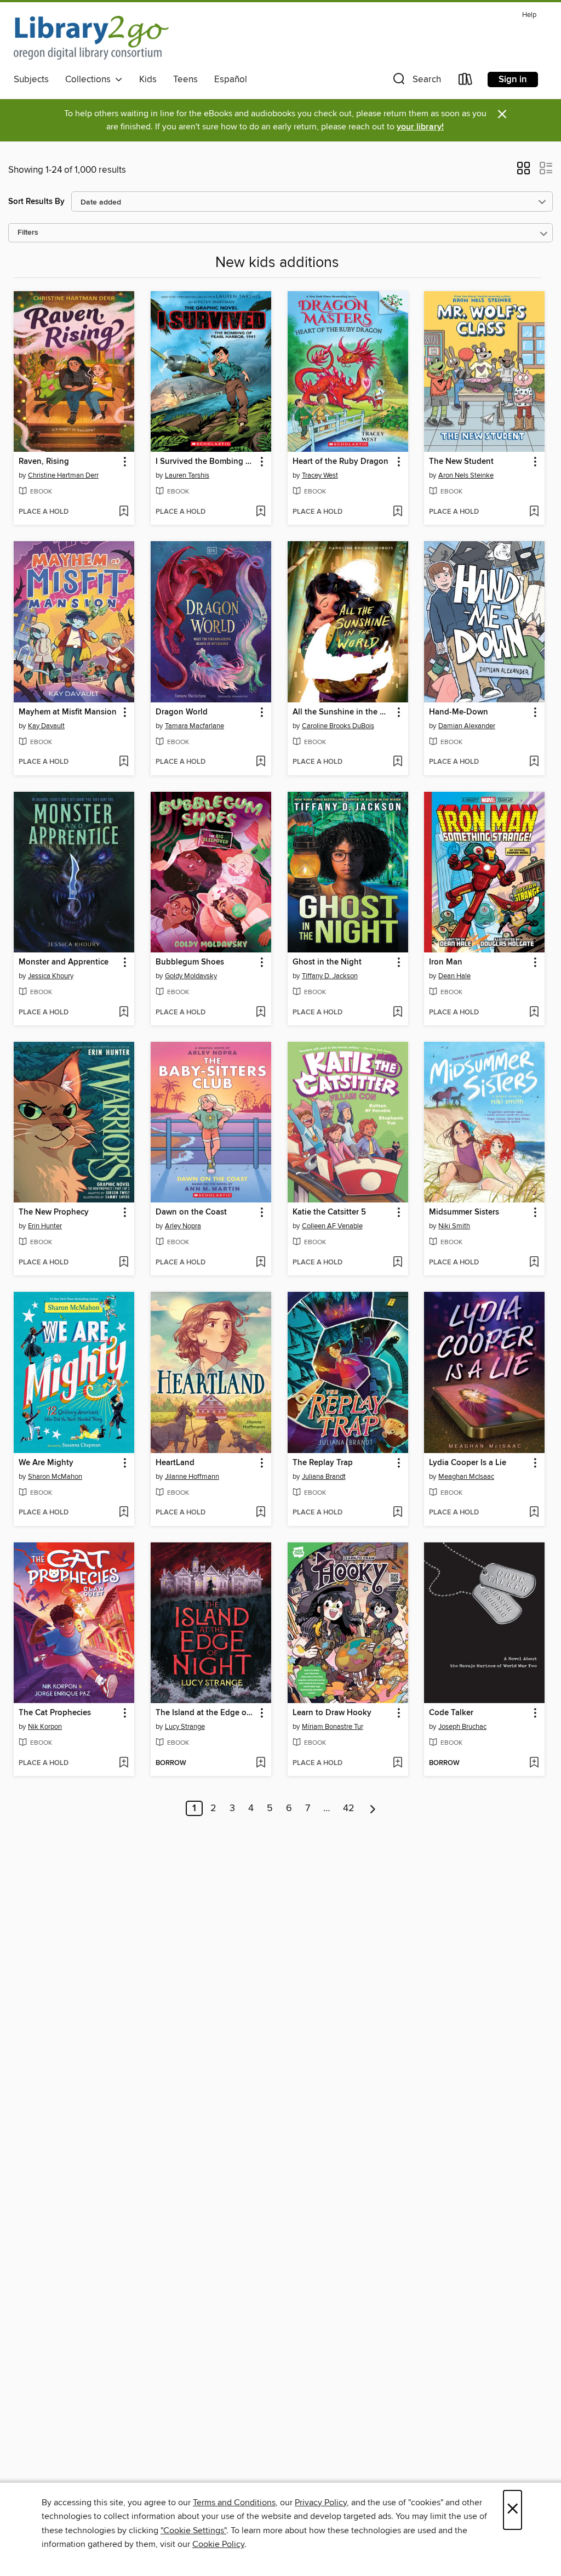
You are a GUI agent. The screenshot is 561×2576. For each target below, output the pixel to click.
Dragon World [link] (182, 712)
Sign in (513, 80)
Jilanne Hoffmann (192, 1477)
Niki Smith (454, 1226)
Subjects (31, 80)
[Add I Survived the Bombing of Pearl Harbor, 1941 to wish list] (261, 512)
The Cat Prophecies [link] (55, 1713)
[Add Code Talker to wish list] (534, 1763)
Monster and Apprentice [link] (64, 962)
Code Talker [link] (451, 1713)
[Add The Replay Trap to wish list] (397, 1513)
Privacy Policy (321, 2503)
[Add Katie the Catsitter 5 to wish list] (397, 1263)
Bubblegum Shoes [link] (190, 962)
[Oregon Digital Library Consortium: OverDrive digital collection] (91, 38)
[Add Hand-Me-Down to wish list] (534, 762)
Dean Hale (454, 976)
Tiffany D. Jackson (330, 976)
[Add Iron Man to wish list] (534, 1013)
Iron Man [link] (446, 962)
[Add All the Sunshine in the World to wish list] (397, 762)
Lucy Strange (185, 1727)
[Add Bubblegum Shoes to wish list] (261, 1013)
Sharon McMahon (55, 1477)
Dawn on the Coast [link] (191, 1212)
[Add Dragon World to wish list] (261, 762)
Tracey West (320, 475)
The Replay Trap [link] (323, 1463)
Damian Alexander (467, 726)
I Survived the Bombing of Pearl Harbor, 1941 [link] (206, 462)
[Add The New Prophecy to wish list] (124, 1263)
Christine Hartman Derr (63, 475)
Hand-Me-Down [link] (459, 712)
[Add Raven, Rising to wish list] (124, 512)
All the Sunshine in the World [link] (343, 712)
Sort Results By (36, 202)
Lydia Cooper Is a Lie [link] (468, 1463)
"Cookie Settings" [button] (193, 2530)
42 (349, 1808)
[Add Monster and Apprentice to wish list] (124, 1013)
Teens (185, 80)
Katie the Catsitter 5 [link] (329, 1212)
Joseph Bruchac (462, 1727)
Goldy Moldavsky (191, 976)
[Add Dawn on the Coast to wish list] (261, 1263)
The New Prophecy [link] (54, 1212)
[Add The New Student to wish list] (534, 512)
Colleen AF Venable (332, 1226)
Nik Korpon (45, 1727)
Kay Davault (46, 726)
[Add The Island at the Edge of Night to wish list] (261, 1763)
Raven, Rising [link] (44, 462)
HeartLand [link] (175, 1463)
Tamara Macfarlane (194, 726)
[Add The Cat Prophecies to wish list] (124, 1763)
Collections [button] (90, 80)
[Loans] (466, 81)
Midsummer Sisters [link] (464, 1212)
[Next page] (373, 1808)
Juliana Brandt (324, 1477)
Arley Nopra (183, 1226)
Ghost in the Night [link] (327, 962)
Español (231, 80)
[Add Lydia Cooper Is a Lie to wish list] (534, 1513)
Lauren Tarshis (187, 475)
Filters (28, 233)
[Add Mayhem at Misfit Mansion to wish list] (124, 762)
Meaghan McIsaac (466, 1477)
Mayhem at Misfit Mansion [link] (68, 712)
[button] (416, 81)
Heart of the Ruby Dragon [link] (340, 462)
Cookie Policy (218, 2544)
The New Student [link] (461, 462)
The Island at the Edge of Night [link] (206, 1713)
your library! (420, 127)
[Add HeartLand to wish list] (261, 1513)
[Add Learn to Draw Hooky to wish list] (397, 1763)
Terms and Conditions (234, 2503)
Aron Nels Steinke (466, 475)
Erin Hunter (45, 1226)
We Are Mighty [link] (46, 1463)
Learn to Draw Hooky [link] (332, 1713)
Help (529, 15)
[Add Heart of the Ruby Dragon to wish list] (397, 512)
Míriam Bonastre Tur (333, 1727)
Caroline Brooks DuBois (338, 726)
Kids (148, 80)
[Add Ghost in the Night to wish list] (397, 1013)
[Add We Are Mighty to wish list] (124, 1513)
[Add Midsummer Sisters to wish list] (534, 1263)
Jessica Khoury (51, 976)
